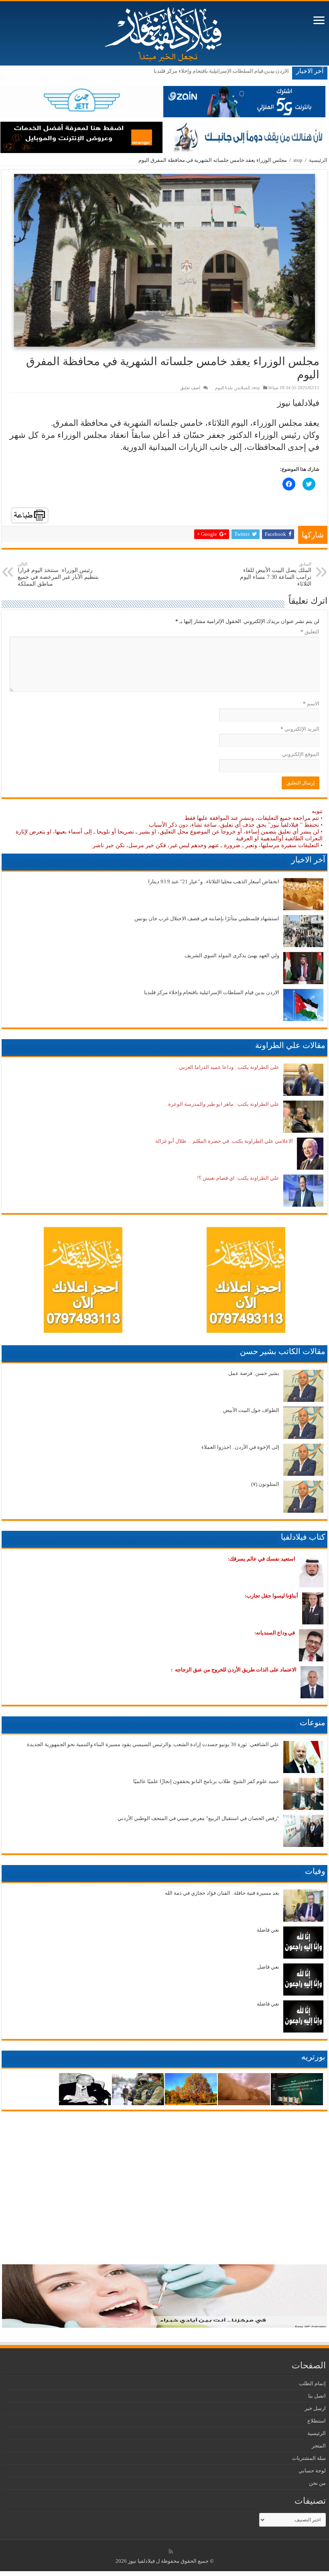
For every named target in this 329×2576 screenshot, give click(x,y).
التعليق (310, 632)
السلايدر (243, 388)
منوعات (313, 1722)
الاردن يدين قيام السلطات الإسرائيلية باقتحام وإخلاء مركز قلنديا (221, 71)
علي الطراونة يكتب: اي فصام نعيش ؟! (238, 1178)
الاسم (311, 704)
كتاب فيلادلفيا (303, 1537)
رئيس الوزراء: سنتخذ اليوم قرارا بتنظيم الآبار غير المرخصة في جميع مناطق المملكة (58, 574)
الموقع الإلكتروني (301, 754)
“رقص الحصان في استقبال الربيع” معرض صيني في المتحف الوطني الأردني (198, 1818)
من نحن (317, 2483)
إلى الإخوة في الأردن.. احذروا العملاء (240, 1447)
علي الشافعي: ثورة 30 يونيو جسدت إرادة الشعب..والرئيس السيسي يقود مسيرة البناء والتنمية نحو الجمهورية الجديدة (153, 1744)
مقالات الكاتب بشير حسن (283, 1351)
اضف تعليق (190, 388)
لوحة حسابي (312, 2471)
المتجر (319, 2446)
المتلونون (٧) (265, 1484)
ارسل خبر (315, 2408)
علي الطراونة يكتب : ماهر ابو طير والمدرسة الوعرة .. (222, 1104)
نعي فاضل (268, 1967)
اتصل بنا (317, 2396)
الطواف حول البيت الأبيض (251, 1410)
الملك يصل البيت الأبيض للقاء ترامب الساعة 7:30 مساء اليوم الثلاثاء (276, 574)
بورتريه (313, 2057)
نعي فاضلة (268, 1930)
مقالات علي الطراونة (290, 1045)
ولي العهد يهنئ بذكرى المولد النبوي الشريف (232, 955)
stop (298, 160)
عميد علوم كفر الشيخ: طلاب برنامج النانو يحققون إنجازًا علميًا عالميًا (206, 1781)
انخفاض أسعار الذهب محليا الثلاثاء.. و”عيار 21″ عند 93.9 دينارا (214, 881)
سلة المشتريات (309, 2458)
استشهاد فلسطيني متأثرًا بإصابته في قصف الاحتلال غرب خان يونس (207, 918)
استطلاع (317, 2421)
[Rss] (171, 2551)
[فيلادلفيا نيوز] (164, 32)
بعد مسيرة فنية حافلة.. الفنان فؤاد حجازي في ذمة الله (222, 1893)
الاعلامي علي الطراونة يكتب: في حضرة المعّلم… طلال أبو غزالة (224, 1141)
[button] (164, 260)
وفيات (315, 1871)
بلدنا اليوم (224, 388)
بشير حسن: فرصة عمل (254, 1373)
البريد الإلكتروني (300, 729)
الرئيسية (318, 160)
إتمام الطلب (312, 2383)
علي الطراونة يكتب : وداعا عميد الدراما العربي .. (227, 1067)
